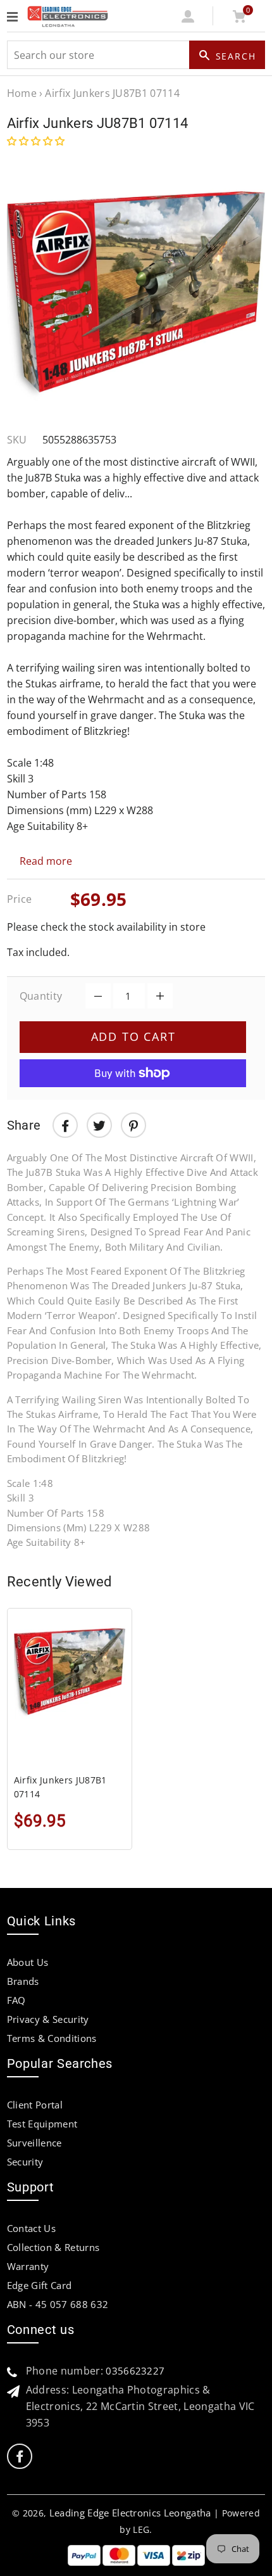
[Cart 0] (239, 19)
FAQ (16, 2000)
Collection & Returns (53, 2247)
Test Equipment (42, 2124)
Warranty (28, 2266)
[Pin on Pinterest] (133, 1125)
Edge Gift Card (39, 2285)
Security (25, 2162)
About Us (28, 1962)
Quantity (41, 996)
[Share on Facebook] (65, 1125)
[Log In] (188, 19)
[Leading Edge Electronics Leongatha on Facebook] (20, 2457)
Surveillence (34, 2143)
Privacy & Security (48, 2019)
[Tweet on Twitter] (99, 1125)
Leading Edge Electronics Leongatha (130, 2513)
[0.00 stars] (37, 141)
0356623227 (135, 2371)
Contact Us (31, 2228)
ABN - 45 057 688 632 (58, 2304)
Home (22, 93)
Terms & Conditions (52, 2038)
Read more (46, 861)
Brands (23, 1981)
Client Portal (35, 2105)
